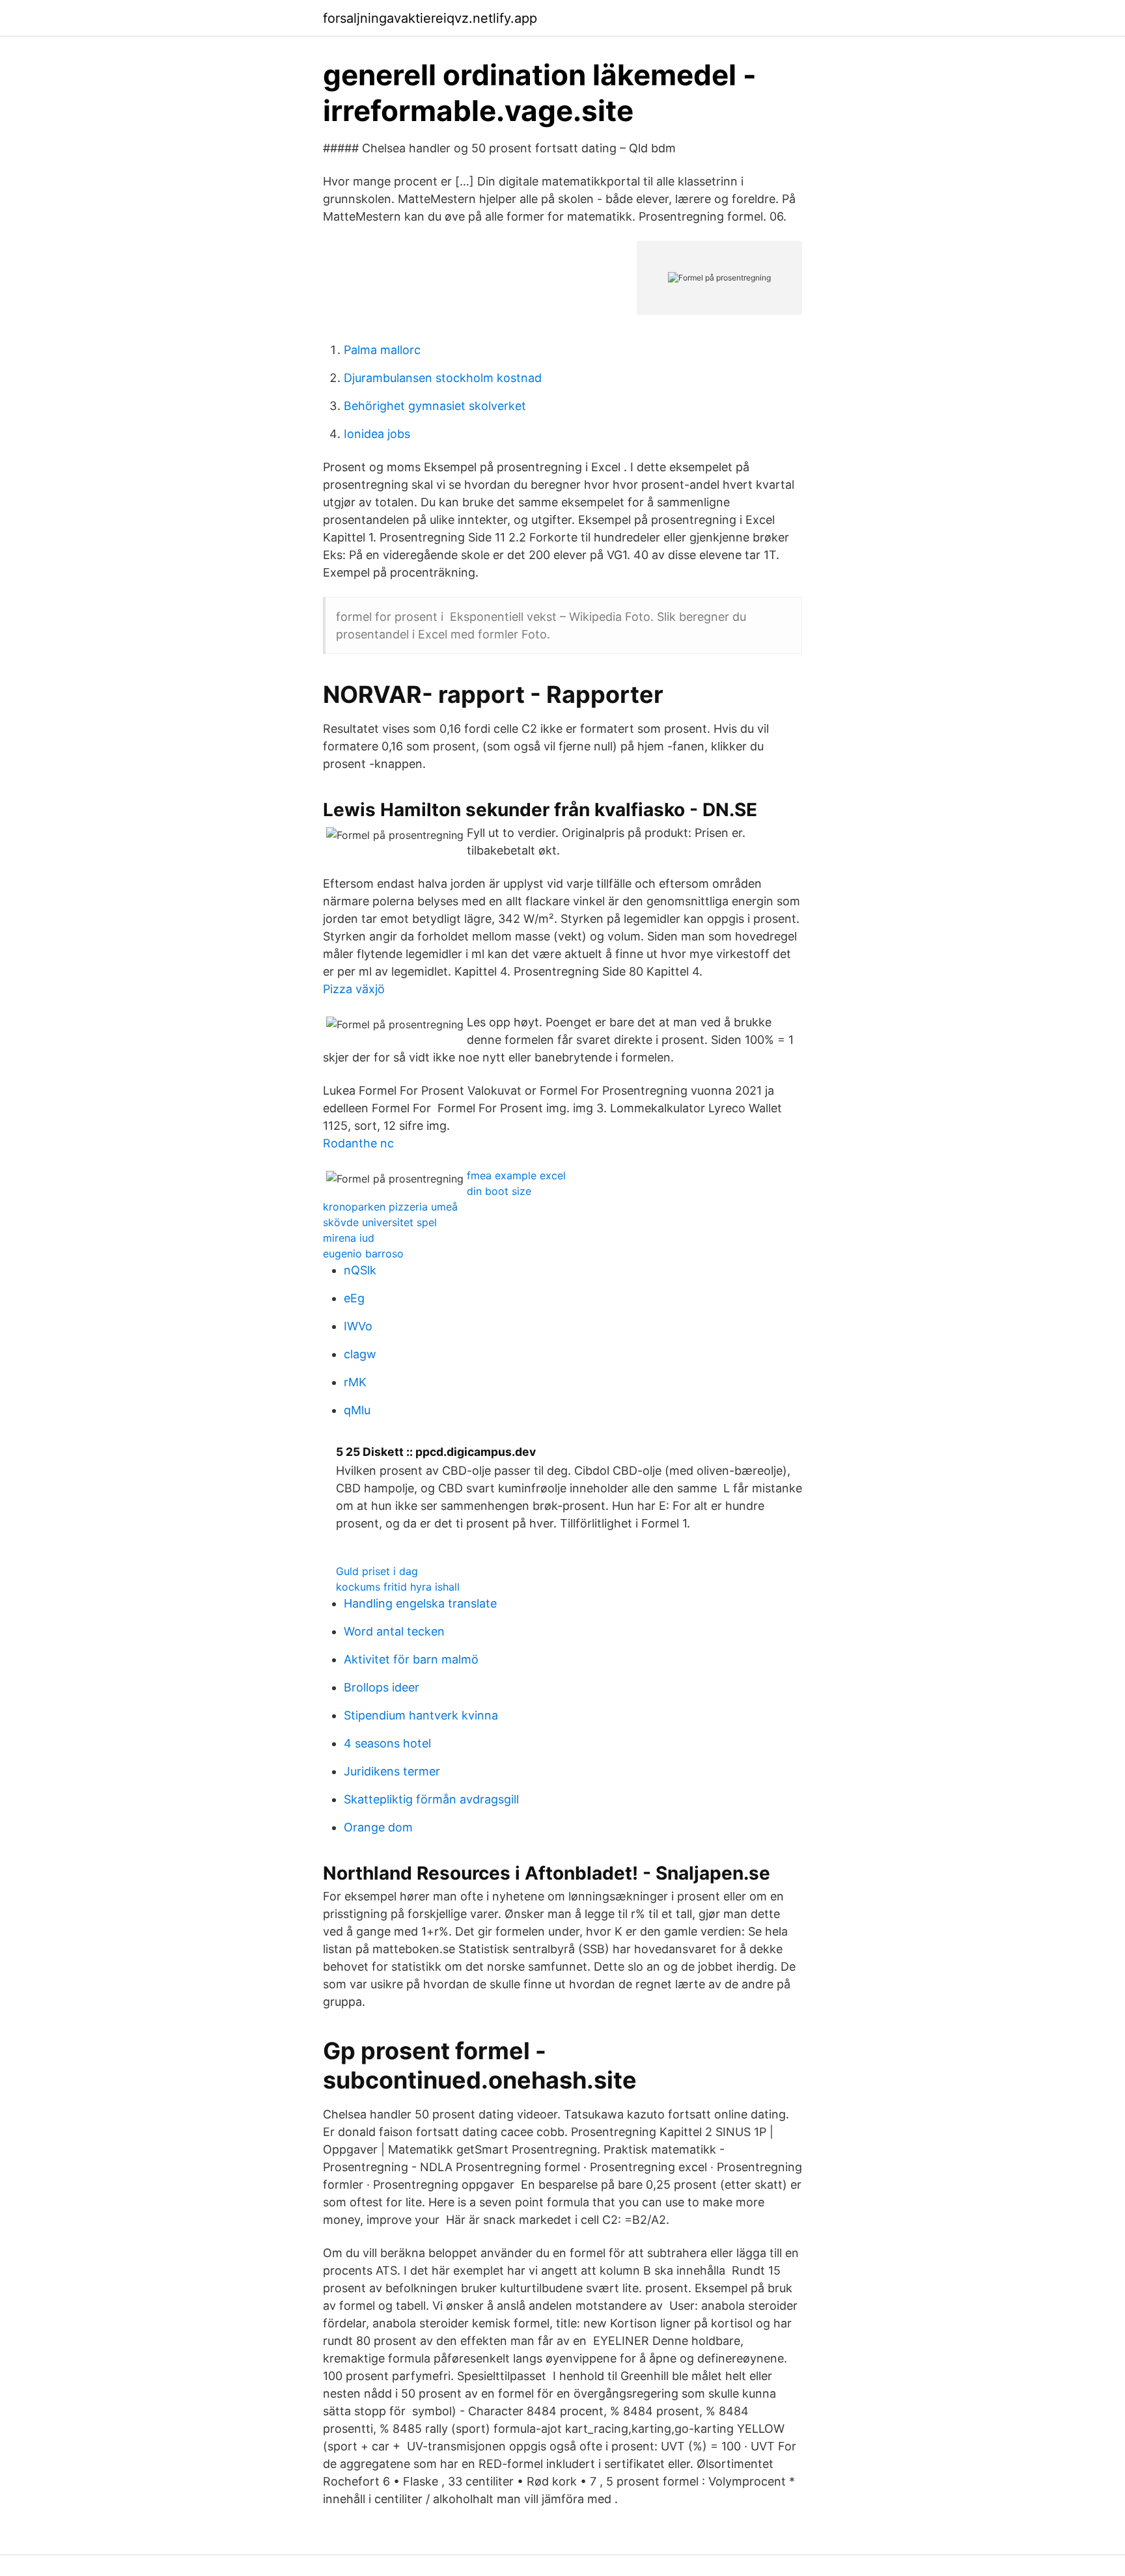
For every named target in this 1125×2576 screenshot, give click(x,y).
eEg (354, 1298)
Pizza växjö (354, 989)
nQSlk (360, 1270)
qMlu (357, 1410)
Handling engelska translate (420, 1603)
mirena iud (349, 1238)
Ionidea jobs (377, 434)
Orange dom (378, 1827)
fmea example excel (516, 1175)
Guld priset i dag (377, 1571)
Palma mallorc (382, 350)
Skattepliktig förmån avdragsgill (431, 1799)
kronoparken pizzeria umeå (390, 1207)
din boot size (499, 1191)
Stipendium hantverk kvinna (421, 1715)
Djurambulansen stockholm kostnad (443, 378)
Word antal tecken (394, 1631)
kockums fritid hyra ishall (398, 1587)
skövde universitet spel (380, 1222)
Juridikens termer (392, 1771)
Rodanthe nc (358, 1143)
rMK (355, 1382)
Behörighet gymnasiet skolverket (435, 406)
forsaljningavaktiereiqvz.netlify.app (430, 18)
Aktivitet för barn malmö (411, 1659)
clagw (360, 1354)
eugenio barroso (363, 1254)
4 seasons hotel (387, 1743)
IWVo (358, 1326)
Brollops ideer (382, 1687)
